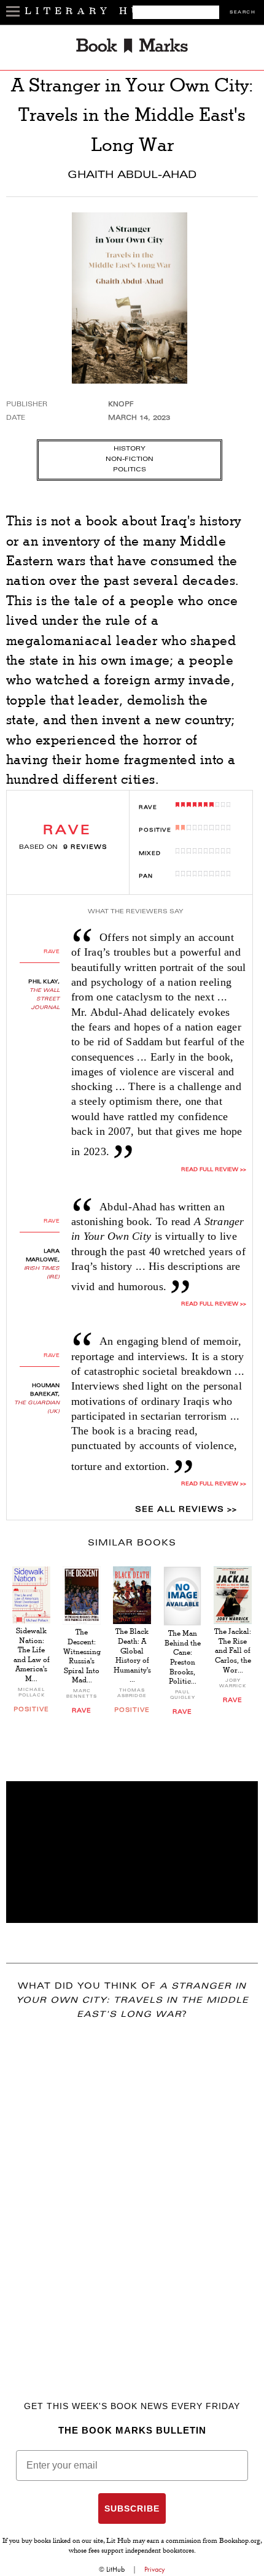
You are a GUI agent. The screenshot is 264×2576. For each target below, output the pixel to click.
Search (243, 13)
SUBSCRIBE (132, 2508)
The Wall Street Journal (45, 999)
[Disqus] (132, 2192)
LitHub (115, 2569)
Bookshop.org (240, 2542)
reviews (85, 848)
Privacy (155, 2569)
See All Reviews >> (186, 1510)
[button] (132, 1852)
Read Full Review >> (214, 1170)
